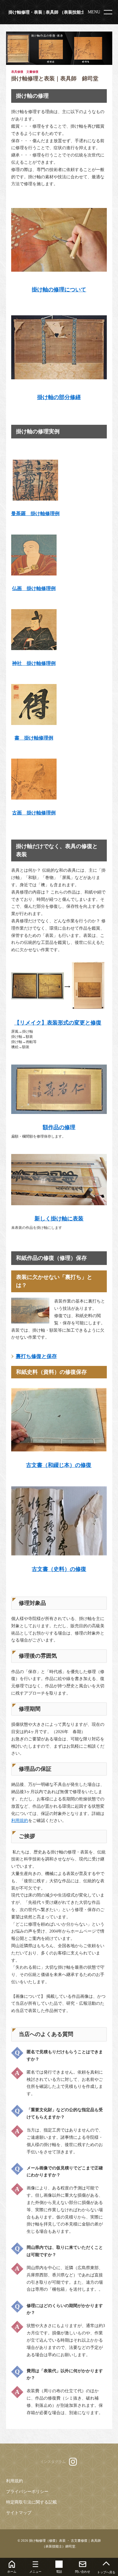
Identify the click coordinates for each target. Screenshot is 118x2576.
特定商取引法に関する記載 (31, 2502)
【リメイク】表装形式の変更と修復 (58, 1023)
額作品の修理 (59, 1127)
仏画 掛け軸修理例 (34, 588)
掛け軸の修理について (59, 290)
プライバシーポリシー (27, 2492)
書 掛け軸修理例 (34, 738)
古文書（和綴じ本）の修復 (59, 1465)
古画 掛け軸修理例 (34, 813)
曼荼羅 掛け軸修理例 (35, 513)
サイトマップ (19, 2513)
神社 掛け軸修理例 (34, 663)
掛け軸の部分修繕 (59, 397)
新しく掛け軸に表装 (59, 1219)
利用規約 (20, 1821)
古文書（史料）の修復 (59, 1569)
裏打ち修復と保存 (36, 1356)
